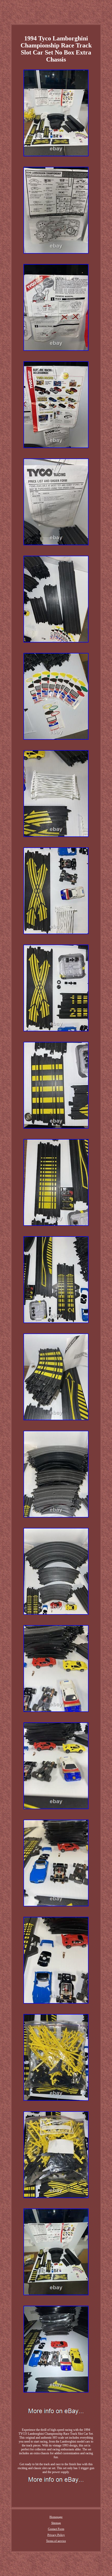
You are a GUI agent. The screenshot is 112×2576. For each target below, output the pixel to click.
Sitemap (56, 2523)
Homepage (56, 2517)
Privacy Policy (56, 2535)
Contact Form (56, 2529)
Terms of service (56, 2541)
